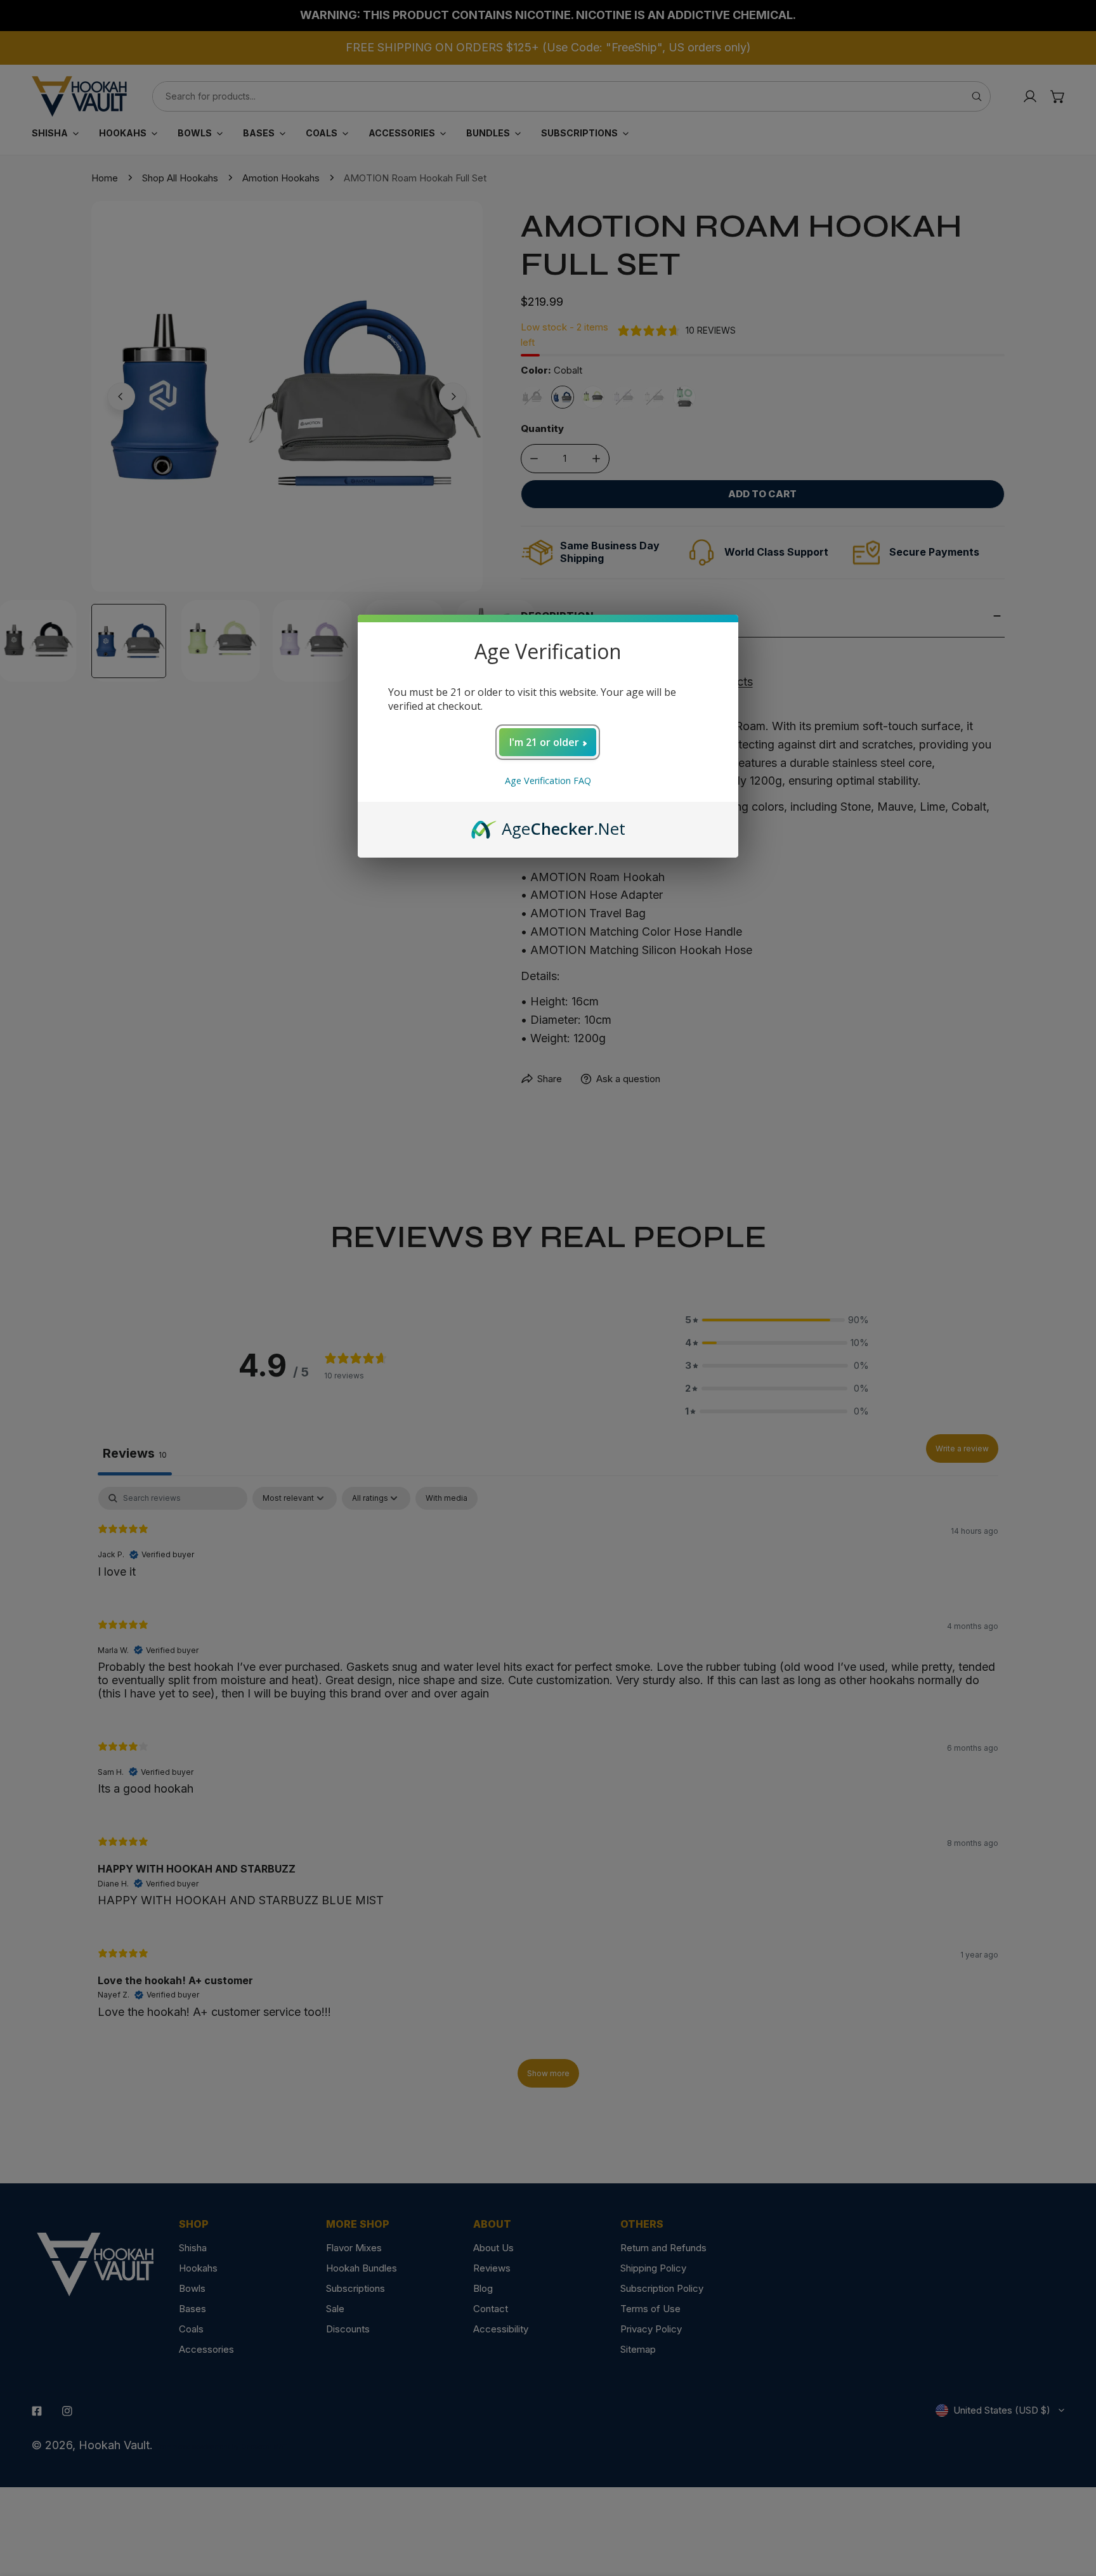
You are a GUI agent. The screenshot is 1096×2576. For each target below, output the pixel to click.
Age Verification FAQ (548, 781)
